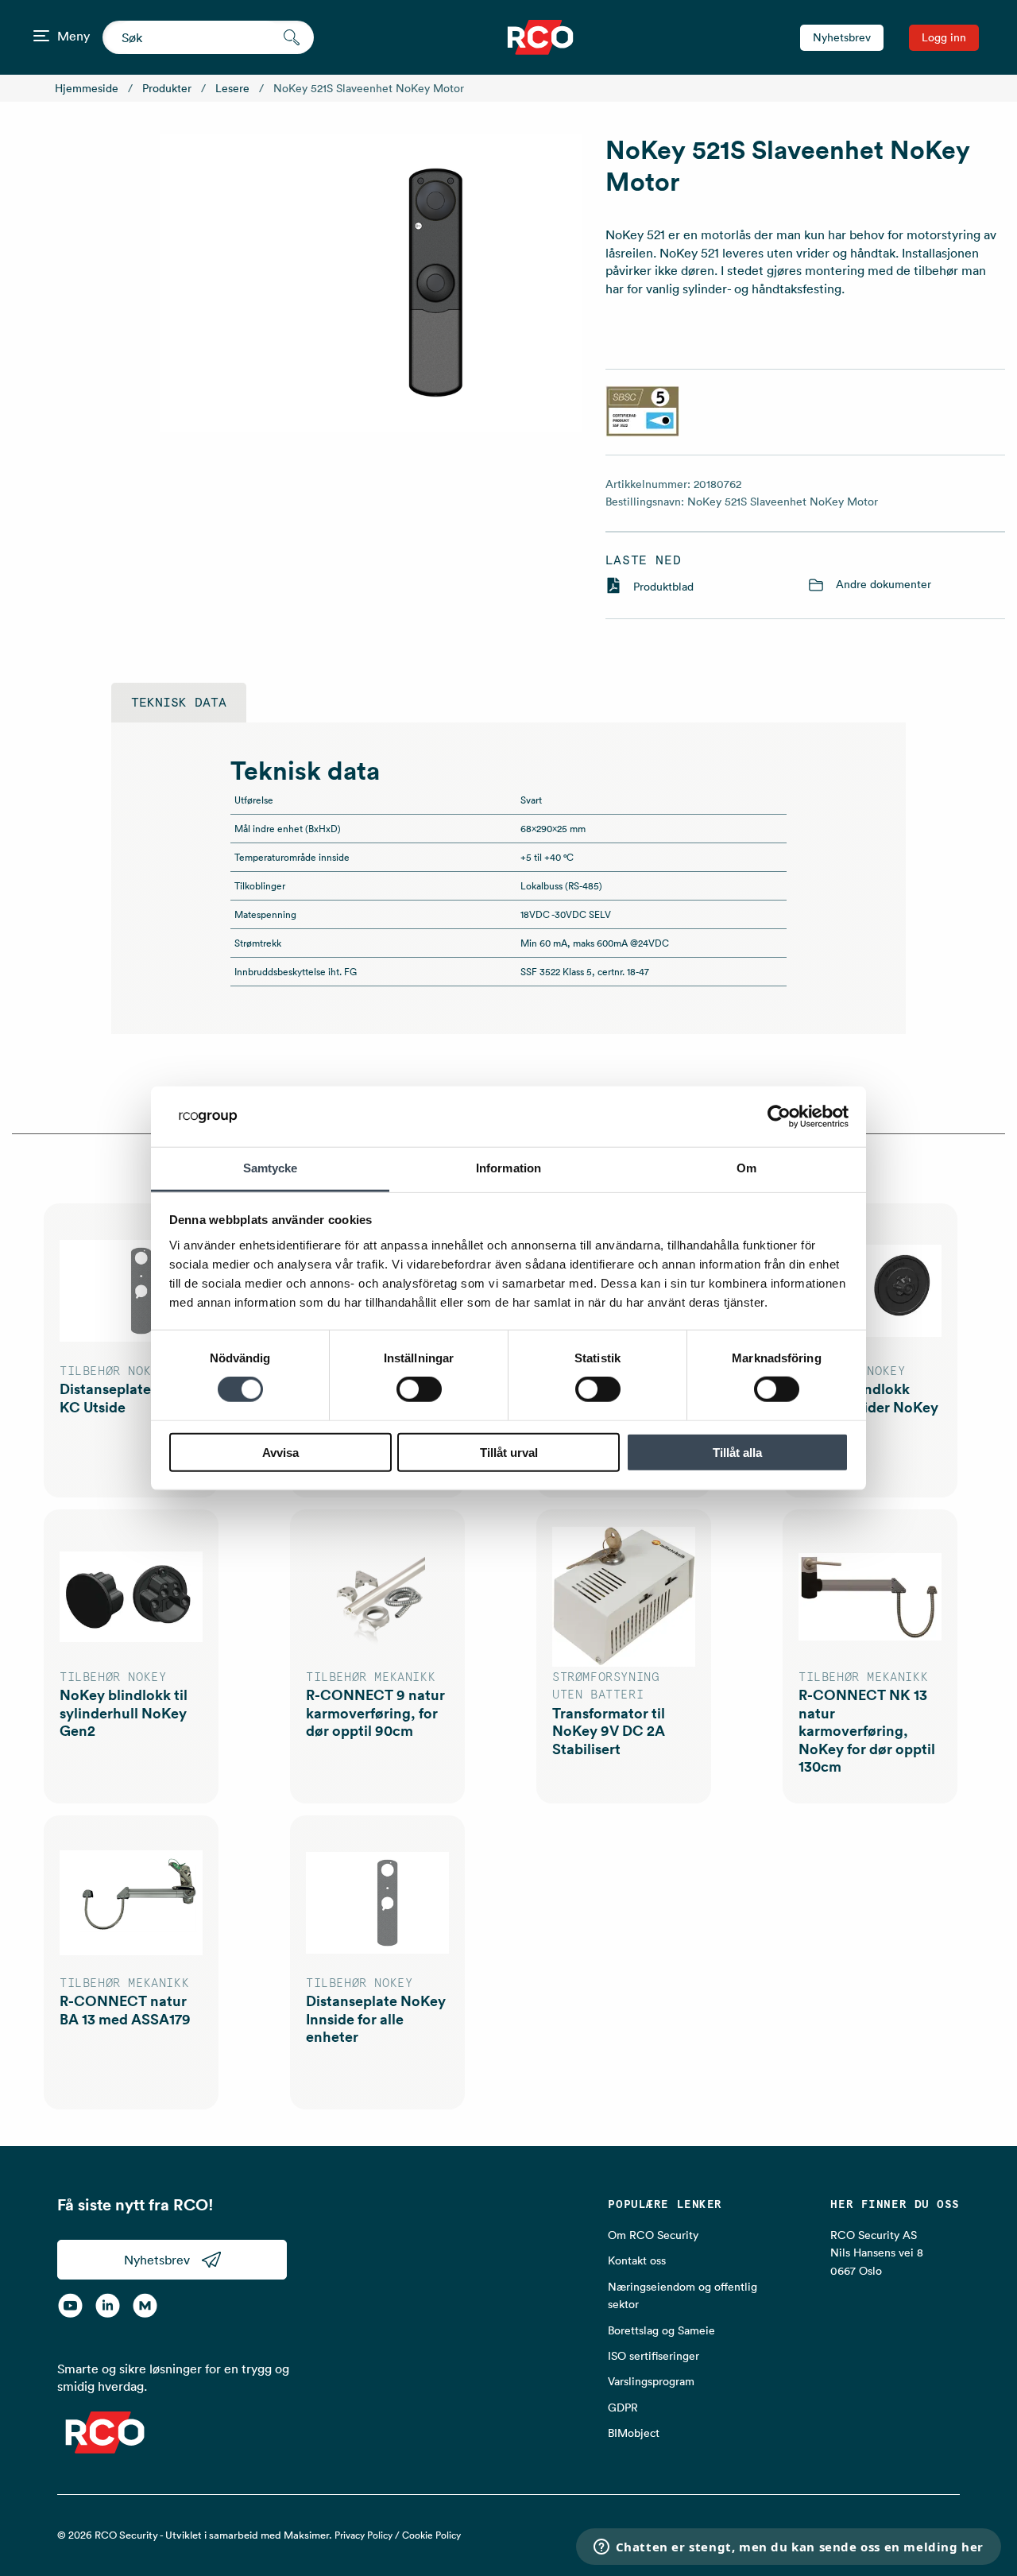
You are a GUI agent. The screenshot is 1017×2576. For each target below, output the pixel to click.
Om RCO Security (653, 2235)
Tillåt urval (509, 1452)
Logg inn (944, 37)
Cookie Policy (431, 2535)
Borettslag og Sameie (661, 2330)
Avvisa (280, 1452)
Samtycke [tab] (271, 1168)
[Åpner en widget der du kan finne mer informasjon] (788, 2548)
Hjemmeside (87, 88)
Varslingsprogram (651, 2381)
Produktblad (663, 587)
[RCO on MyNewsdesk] (145, 2305)
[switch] (419, 1389)
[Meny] (41, 36)
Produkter (167, 88)
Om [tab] (746, 1168)
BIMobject (634, 2433)
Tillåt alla (737, 1452)
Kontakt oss (637, 2260)
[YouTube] (70, 2305)
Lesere (232, 88)
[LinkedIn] (108, 2305)
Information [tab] (508, 1168)
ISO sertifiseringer (654, 2356)
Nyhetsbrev (842, 37)
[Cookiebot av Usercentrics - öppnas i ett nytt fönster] (779, 1117)
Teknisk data (179, 703)
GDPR (623, 2407)
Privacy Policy (363, 2535)
